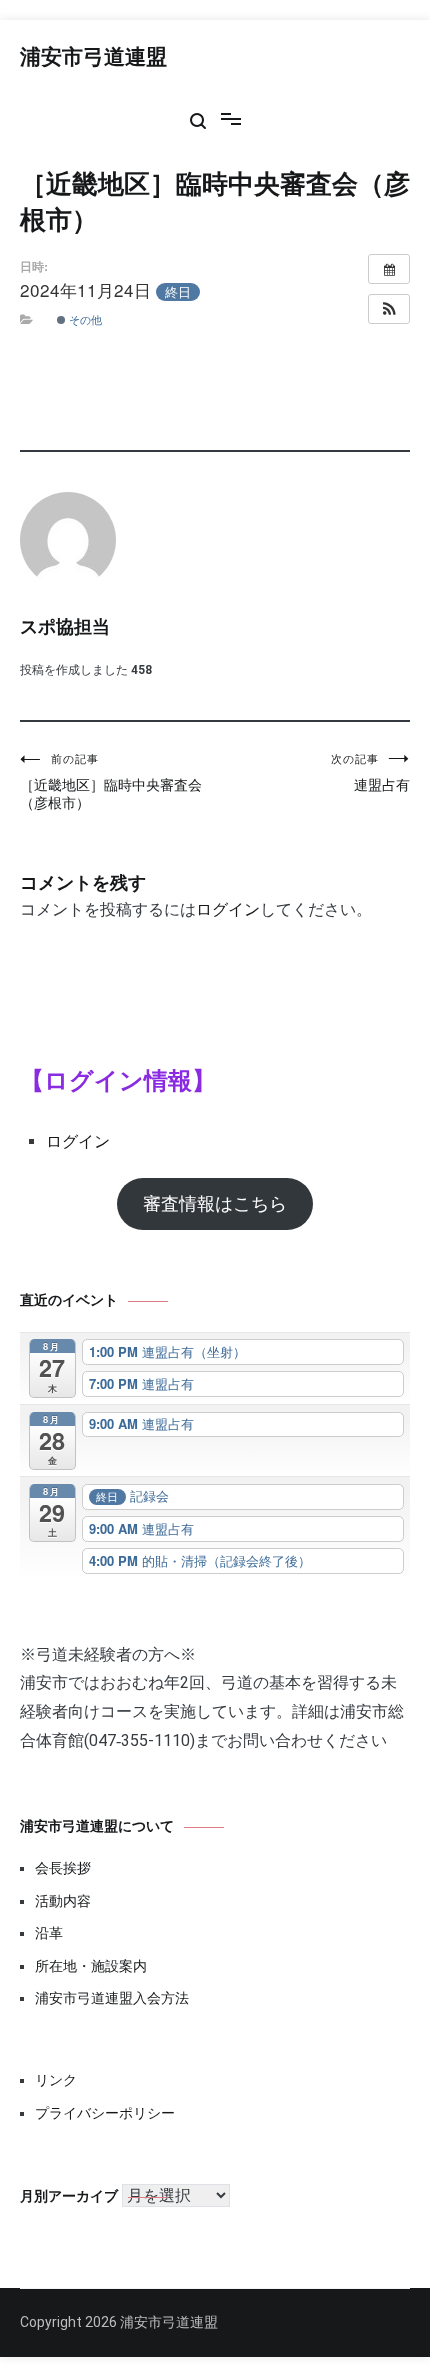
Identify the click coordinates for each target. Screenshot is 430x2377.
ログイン (228, 909)
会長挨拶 (63, 1868)
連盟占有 (370, 773)
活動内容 (63, 1901)
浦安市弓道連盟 (93, 58)
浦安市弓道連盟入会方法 (112, 1998)
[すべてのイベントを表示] (389, 269)
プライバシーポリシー (105, 2113)
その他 (84, 319)
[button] (389, 309)
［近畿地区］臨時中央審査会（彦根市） (111, 782)
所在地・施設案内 (91, 1966)
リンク (56, 2080)
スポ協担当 (65, 628)
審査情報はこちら (215, 1203)
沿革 (49, 1933)
